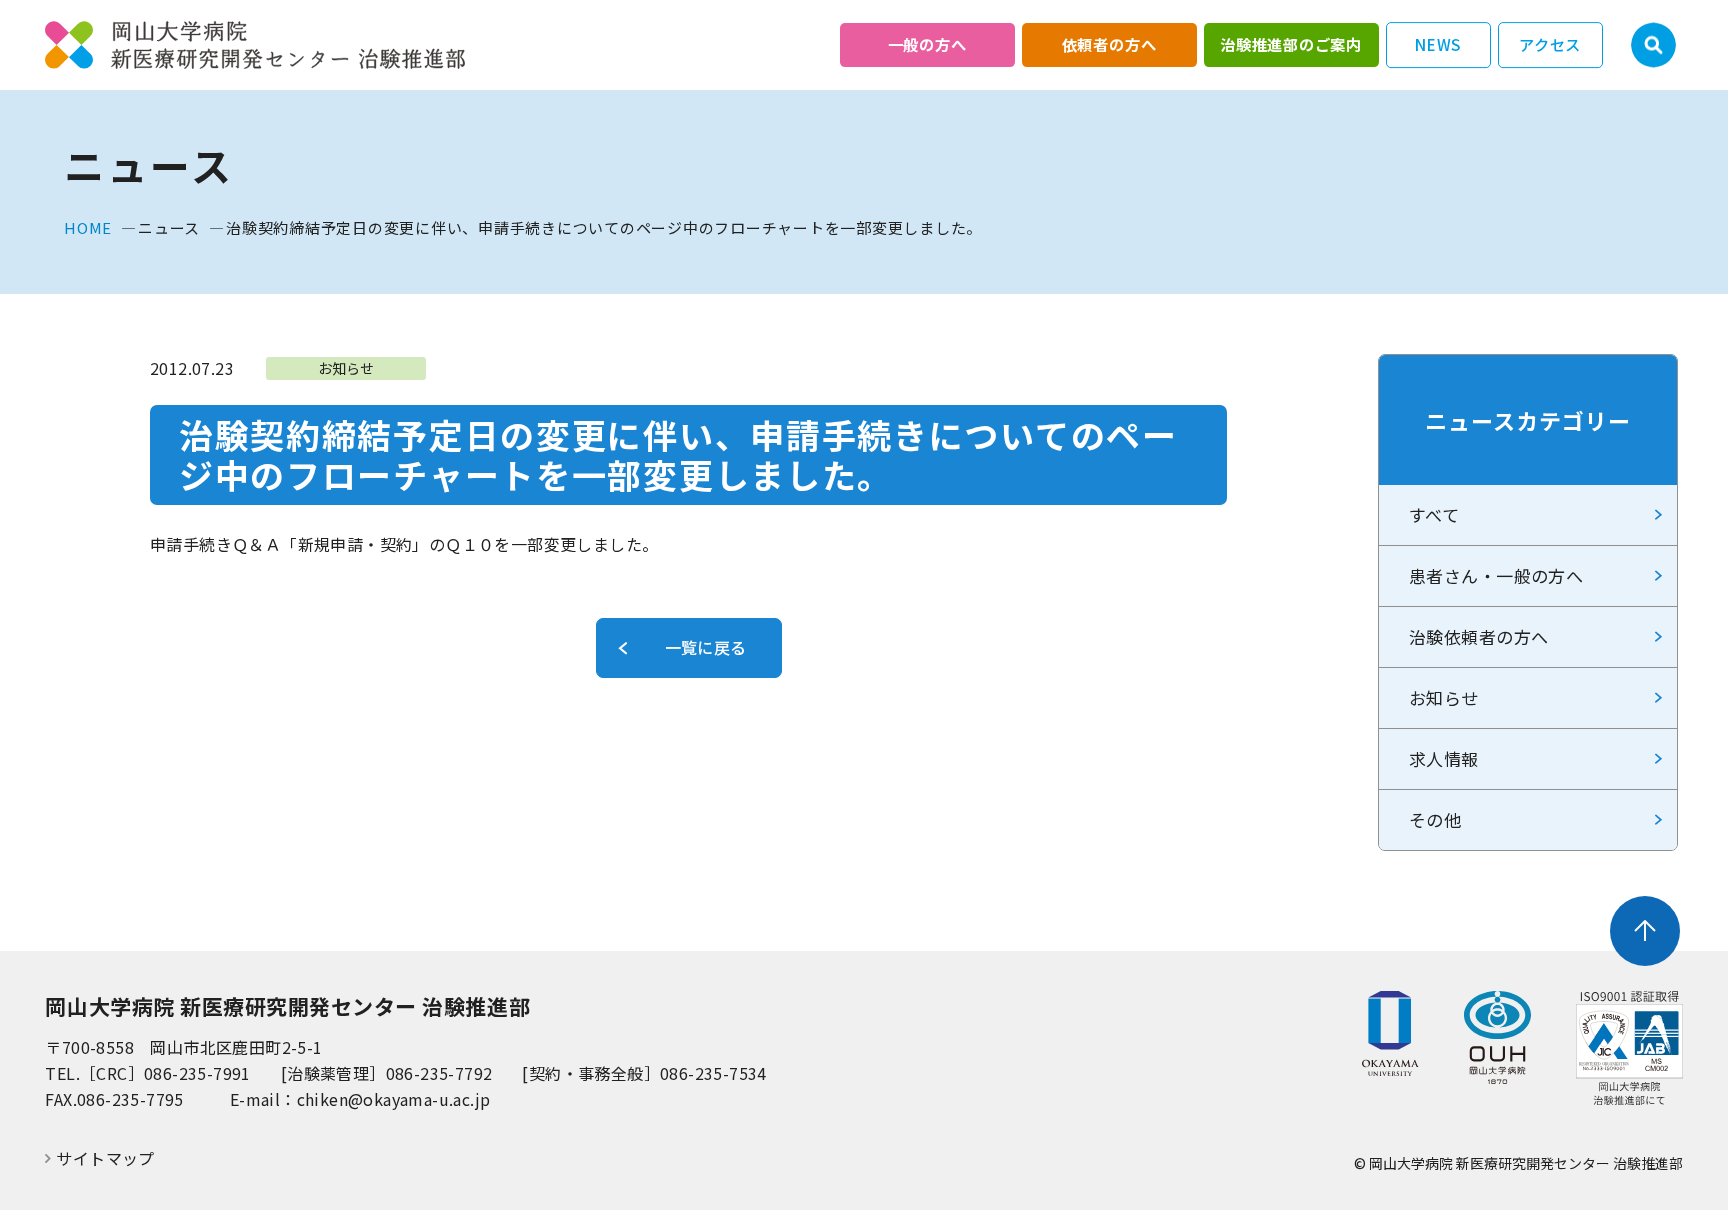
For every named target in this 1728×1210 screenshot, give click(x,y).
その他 (1435, 819)
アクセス (1550, 44)
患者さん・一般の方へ (1496, 575)
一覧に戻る (706, 647)
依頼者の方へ (1109, 44)
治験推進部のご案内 (1291, 44)
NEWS (1438, 44)
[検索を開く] (1653, 45)
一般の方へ (927, 44)
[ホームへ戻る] (255, 45)
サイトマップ (105, 1158)
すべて (1434, 514)
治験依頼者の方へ (1478, 636)
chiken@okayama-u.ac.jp (394, 1099)
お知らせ (1444, 697)
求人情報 (1444, 758)
